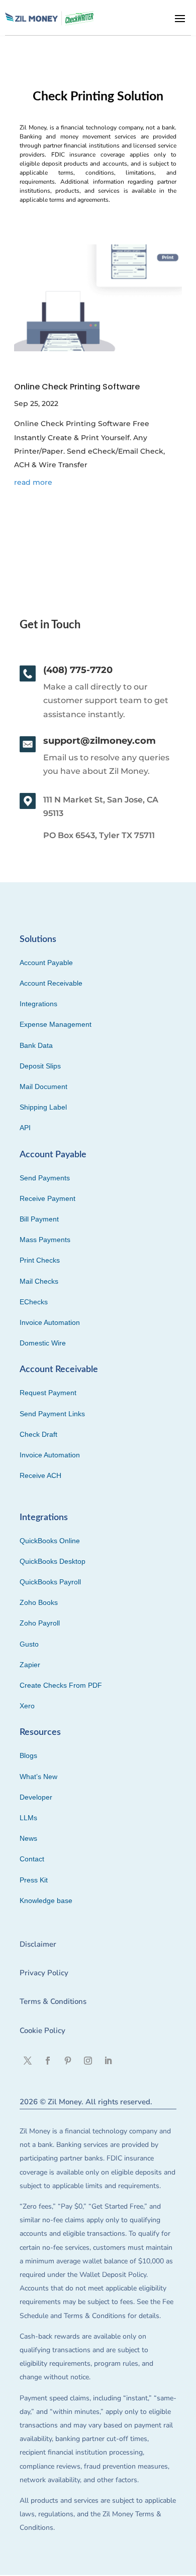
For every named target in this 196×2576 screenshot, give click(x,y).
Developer (36, 1797)
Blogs (28, 1755)
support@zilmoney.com (100, 741)
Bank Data (36, 1045)
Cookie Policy (42, 2030)
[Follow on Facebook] (48, 2061)
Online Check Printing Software (77, 387)
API (25, 1128)
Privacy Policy (44, 1973)
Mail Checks (39, 1281)
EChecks (34, 1302)
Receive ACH (40, 1475)
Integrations (38, 1004)
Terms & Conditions (53, 2001)
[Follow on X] (28, 2061)
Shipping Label (43, 1107)
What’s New (38, 1777)
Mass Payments (45, 1240)
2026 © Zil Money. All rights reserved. (86, 2102)
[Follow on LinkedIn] (108, 2061)
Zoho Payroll (40, 1623)
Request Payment (48, 1393)
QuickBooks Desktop (53, 1561)
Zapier (30, 1665)
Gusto (29, 1644)
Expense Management (56, 1024)
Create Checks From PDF (61, 1685)
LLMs (28, 1818)
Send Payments (45, 1178)
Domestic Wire (43, 1343)
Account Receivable (51, 983)
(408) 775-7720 (78, 670)
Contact (32, 1859)
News (28, 1838)
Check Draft (38, 1434)
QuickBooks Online (50, 1541)
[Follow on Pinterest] (68, 2061)
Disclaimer (38, 1944)
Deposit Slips (40, 1066)
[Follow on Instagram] (88, 2061)
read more (33, 482)
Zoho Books (39, 1602)
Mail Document (43, 1087)
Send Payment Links (52, 1414)
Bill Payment (39, 1219)
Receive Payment (47, 1198)
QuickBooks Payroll (50, 1582)
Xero (27, 1706)
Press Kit (34, 1880)
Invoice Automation (50, 1322)
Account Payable (46, 963)
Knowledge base (46, 1901)
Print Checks (40, 1260)
